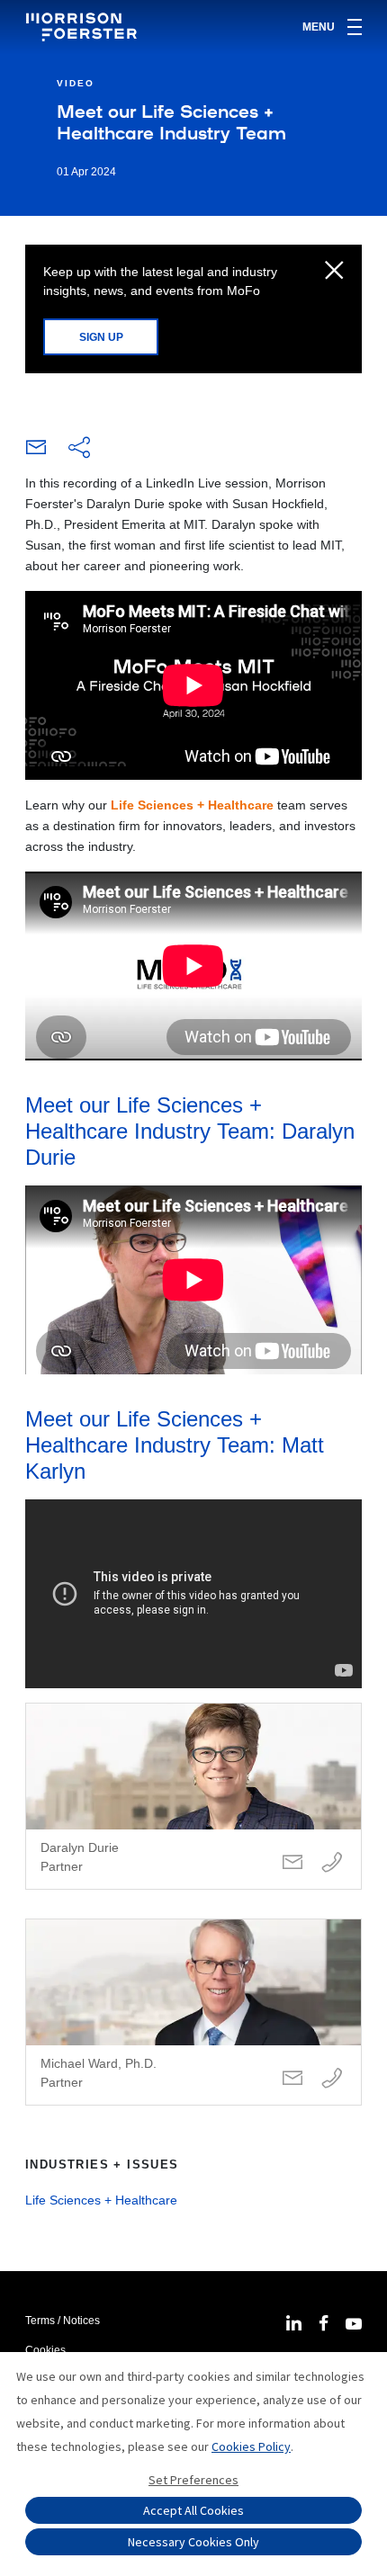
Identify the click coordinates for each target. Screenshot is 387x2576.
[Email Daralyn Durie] (292, 1863)
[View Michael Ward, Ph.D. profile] (193, 2012)
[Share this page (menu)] (79, 449)
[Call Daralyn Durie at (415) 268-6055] (332, 1863)
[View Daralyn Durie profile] (193, 1796)
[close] (334, 272)
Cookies (45, 2350)
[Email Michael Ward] (292, 2079)
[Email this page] (36, 452)
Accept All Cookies (193, 2510)
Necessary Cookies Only (193, 2542)
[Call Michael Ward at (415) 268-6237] (332, 2079)
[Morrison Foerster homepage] (84, 27)
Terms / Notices (63, 2321)
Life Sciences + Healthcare (192, 805)
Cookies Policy (251, 2446)
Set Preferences (193, 2480)
